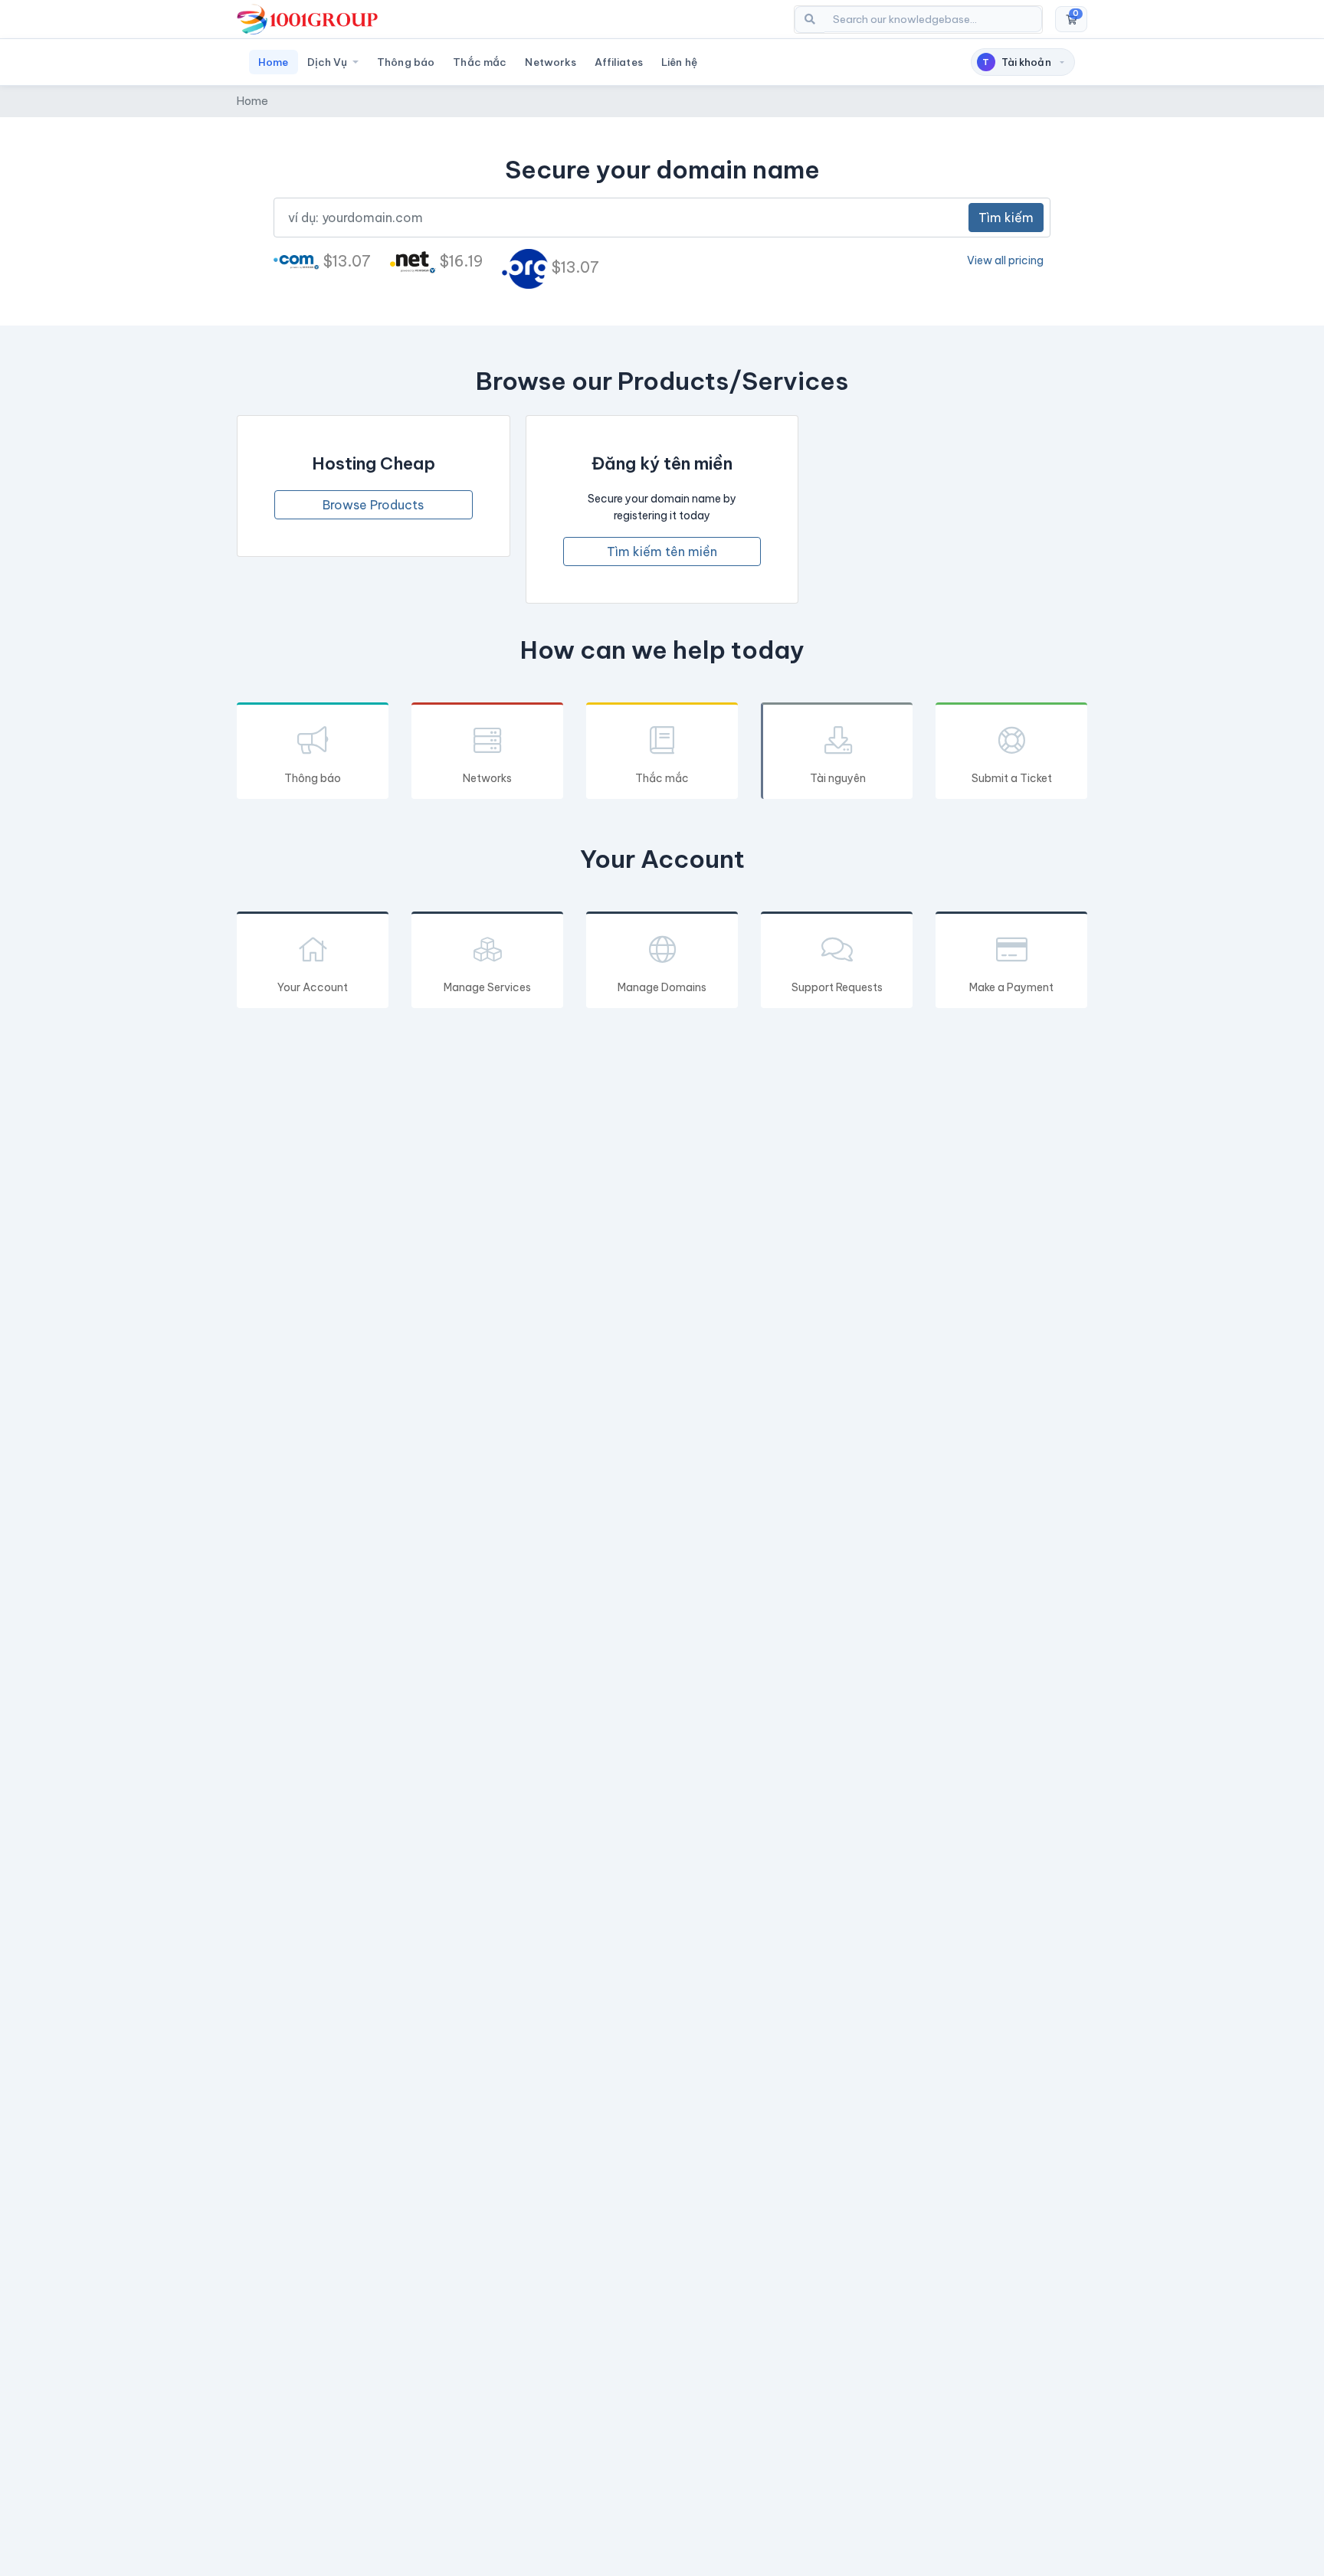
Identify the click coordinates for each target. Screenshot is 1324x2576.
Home (274, 62)
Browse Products (373, 505)
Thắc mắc (480, 62)
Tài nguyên (838, 778)
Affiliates (618, 62)
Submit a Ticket (1012, 778)
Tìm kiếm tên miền (662, 552)
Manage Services (487, 987)
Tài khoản (1017, 62)
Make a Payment (1011, 987)
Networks (551, 62)
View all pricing (1005, 260)
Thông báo (406, 62)
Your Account (313, 987)
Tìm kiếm (1006, 218)
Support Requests (837, 987)
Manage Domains (662, 987)
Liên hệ (679, 62)
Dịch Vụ (329, 62)
